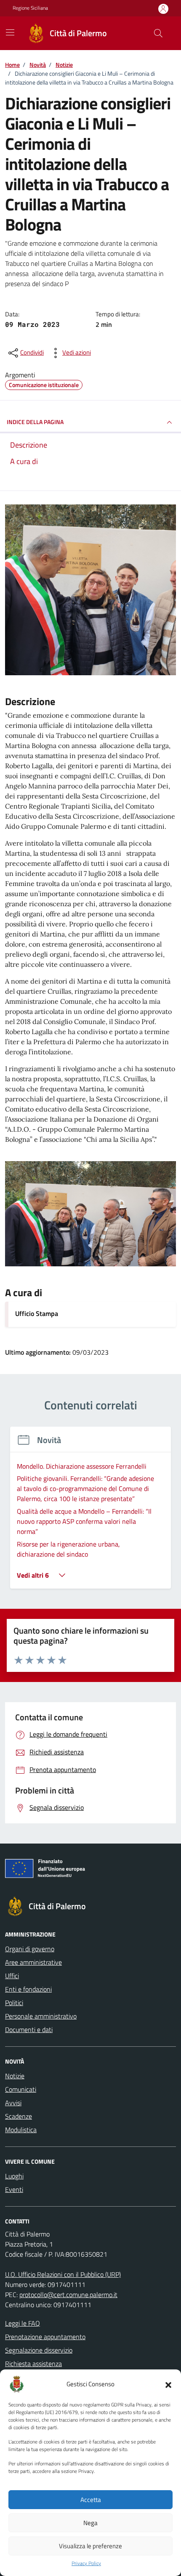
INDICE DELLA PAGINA (35, 422)
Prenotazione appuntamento (45, 2337)
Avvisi (13, 2103)
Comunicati (21, 2089)
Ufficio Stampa (37, 1313)
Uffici (12, 1976)
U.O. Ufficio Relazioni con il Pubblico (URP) (63, 2274)
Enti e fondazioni (28, 1989)
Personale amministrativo (41, 2016)
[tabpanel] (90, 1513)
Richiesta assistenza (33, 2364)
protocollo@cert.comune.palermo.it (68, 2295)
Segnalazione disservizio (39, 2350)
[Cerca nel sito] (158, 33)
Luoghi (14, 2176)
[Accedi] (163, 9)
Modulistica (21, 2130)
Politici (14, 2003)
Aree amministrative (33, 1962)
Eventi (14, 2189)
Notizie (15, 2076)
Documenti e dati (29, 2029)
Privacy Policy (86, 2563)
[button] (168, 2384)
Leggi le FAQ (23, 2323)
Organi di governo (30, 1949)
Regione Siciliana (30, 8)
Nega (90, 2523)
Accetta (91, 2500)
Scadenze (19, 2116)
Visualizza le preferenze (90, 2546)
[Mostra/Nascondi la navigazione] (10, 32)
